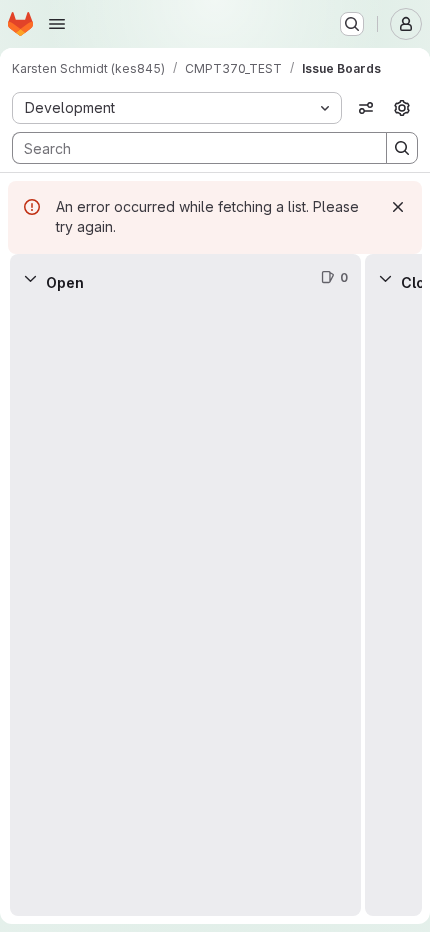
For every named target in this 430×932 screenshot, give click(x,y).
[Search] (402, 148)
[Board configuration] (402, 108)
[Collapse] (30, 278)
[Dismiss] (398, 207)
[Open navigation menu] (57, 24)
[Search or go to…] (352, 24)
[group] (185, 609)
